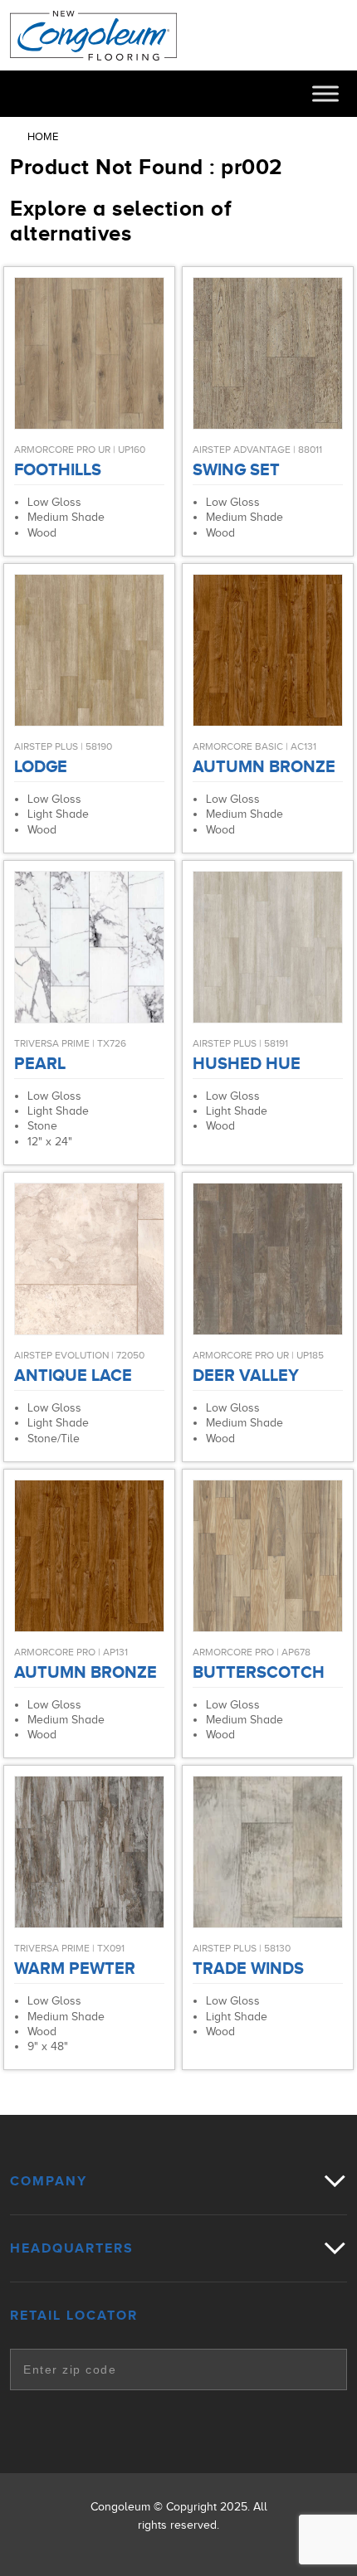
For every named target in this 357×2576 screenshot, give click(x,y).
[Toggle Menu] (325, 93)
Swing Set (236, 469)
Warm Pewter (75, 1968)
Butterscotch (259, 1672)
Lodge (41, 766)
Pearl (40, 1063)
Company (49, 2181)
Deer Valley (246, 1375)
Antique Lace (73, 1375)
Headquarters (72, 2248)
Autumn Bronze (264, 766)
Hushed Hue (247, 1063)
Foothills (58, 469)
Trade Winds (248, 1968)
